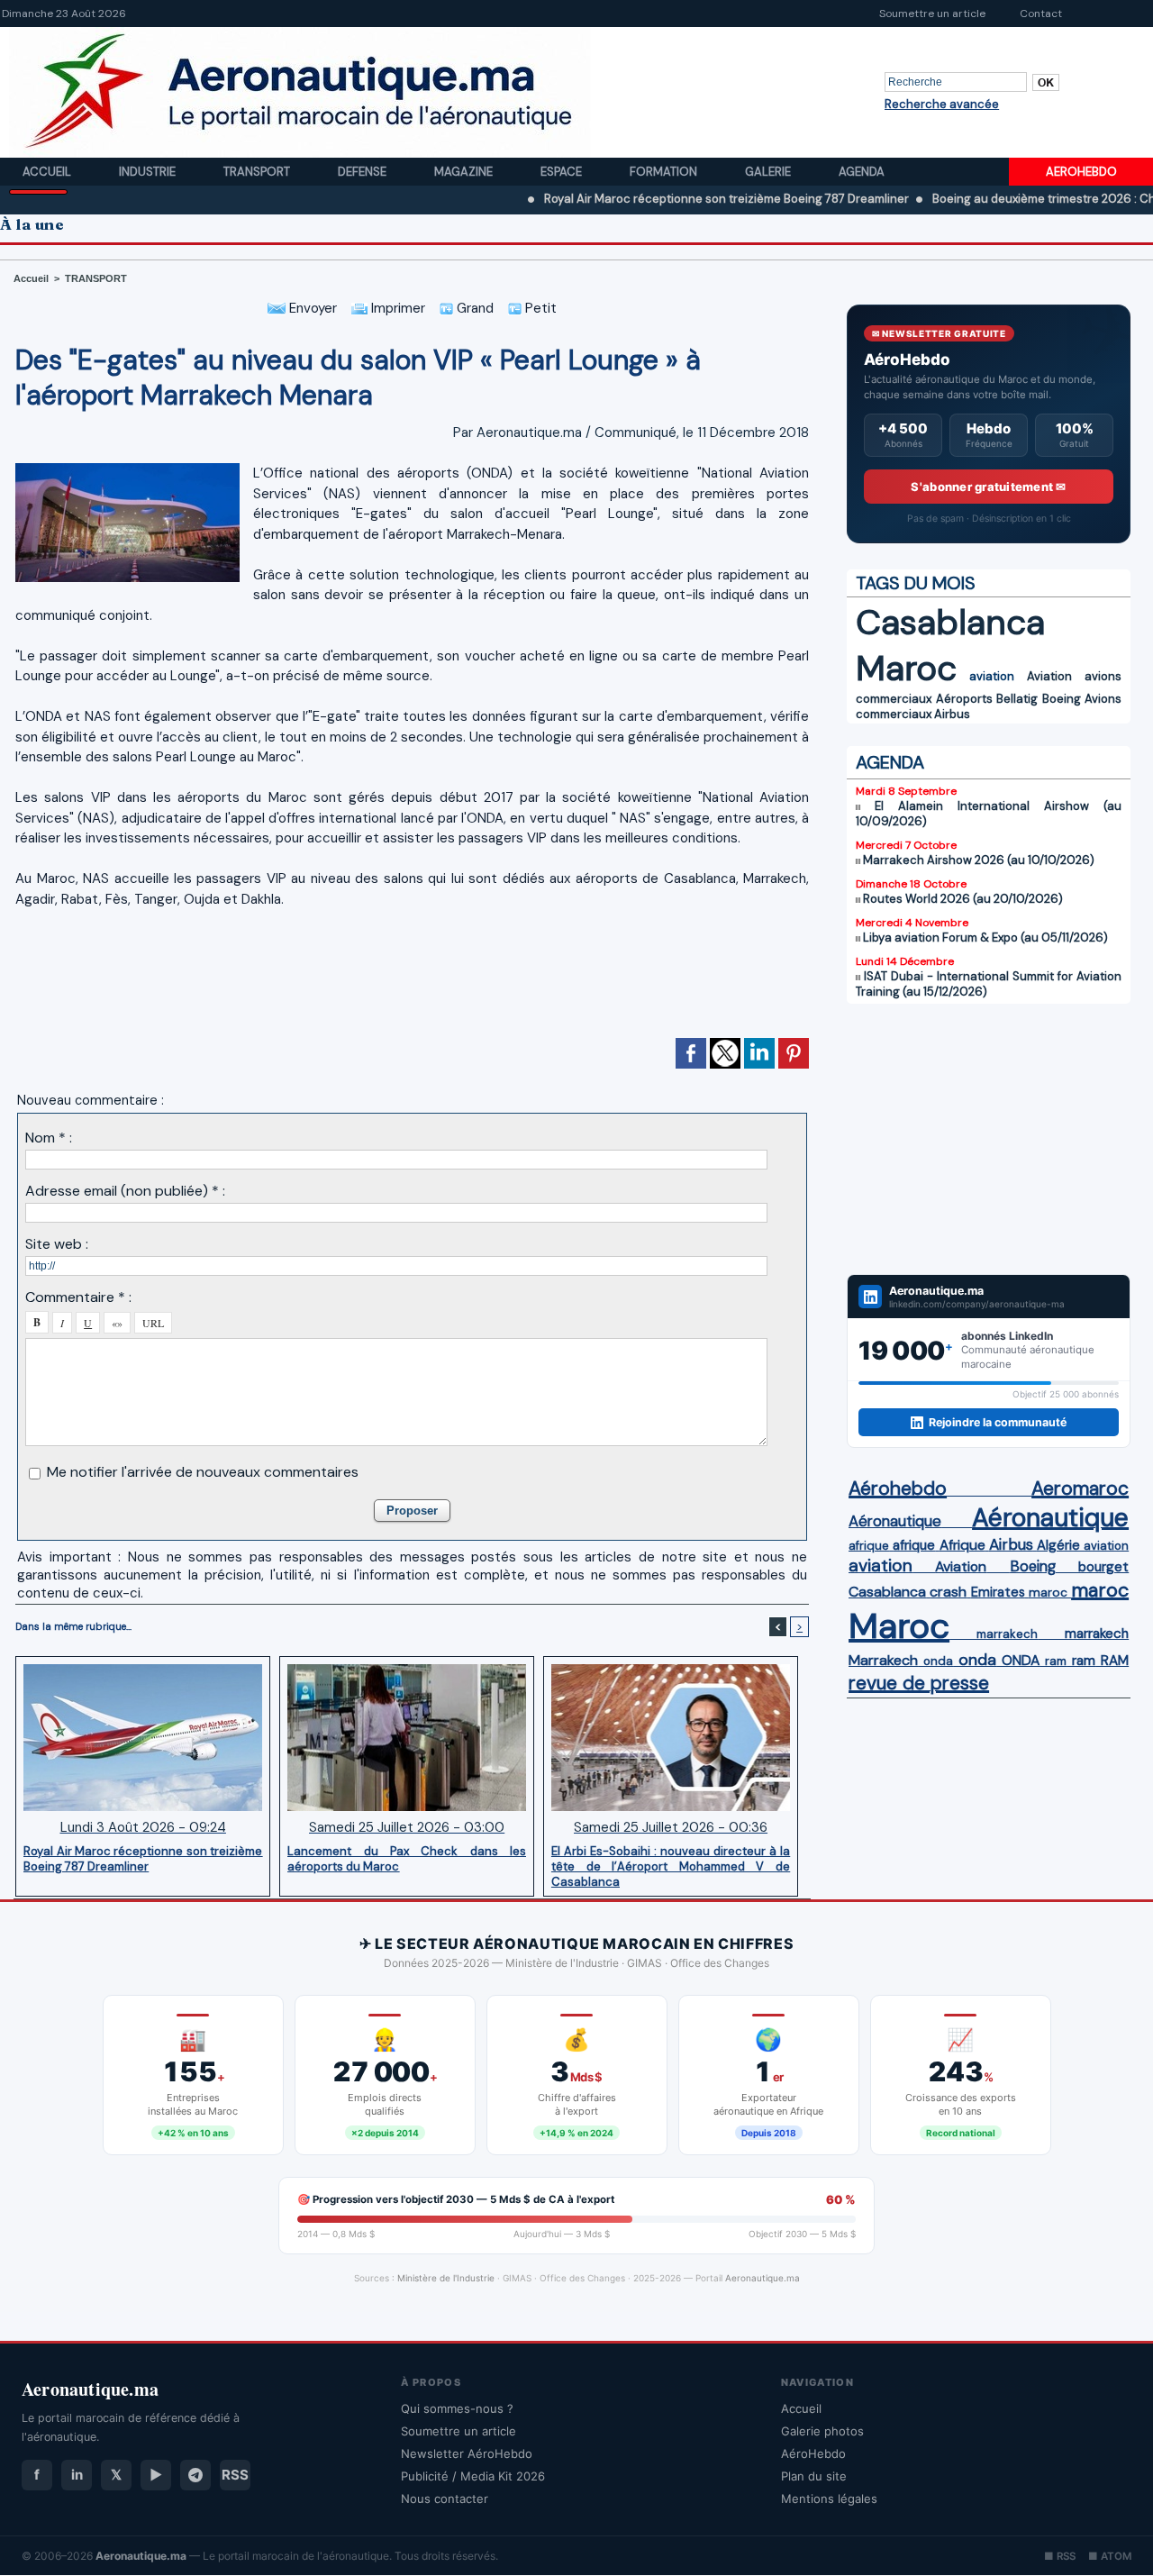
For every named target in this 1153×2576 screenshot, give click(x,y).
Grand (473, 308)
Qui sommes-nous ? (457, 2408)
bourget (1103, 1567)
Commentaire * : (78, 1297)
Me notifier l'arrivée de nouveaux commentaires (203, 1472)
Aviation (1049, 676)
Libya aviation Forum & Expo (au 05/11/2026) (985, 938)
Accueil (48, 172)
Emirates (998, 1592)
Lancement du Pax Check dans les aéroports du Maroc (407, 1859)
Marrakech (883, 1660)
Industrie (149, 172)
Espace (563, 172)
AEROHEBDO (1081, 172)
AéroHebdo (813, 2453)
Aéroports (964, 699)
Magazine (465, 172)
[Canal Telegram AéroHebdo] (195, 2475)
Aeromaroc (1080, 1488)
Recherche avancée (942, 104)
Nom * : (49, 1138)
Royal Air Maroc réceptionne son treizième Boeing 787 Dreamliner (661, 199)
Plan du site (814, 2476)
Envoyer (311, 308)
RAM (1115, 1661)
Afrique (962, 1545)
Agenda (862, 172)
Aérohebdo (898, 1488)
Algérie (1058, 1545)
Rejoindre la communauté (998, 1422)
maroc (1048, 1593)
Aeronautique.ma (763, 2278)
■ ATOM (1110, 2556)
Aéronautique (895, 1521)
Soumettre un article (932, 14)
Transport (258, 172)
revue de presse (919, 1683)
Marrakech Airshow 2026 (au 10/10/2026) (979, 860)
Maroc (906, 668)
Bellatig (1017, 699)
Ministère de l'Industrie (446, 2278)
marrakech (1007, 1634)
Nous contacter (445, 2499)
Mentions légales (829, 2499)
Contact (1041, 14)
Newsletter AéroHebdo (467, 2453)
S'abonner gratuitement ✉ (988, 487)
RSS (235, 2475)
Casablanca (950, 622)
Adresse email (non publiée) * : (125, 1191)
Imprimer (396, 308)
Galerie (769, 172)
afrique (869, 1546)
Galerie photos (822, 2431)
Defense (363, 172)
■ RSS (1060, 2556)
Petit (539, 308)
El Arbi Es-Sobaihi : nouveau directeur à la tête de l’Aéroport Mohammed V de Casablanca (671, 1866)
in (77, 2475)
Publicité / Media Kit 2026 (473, 2476)
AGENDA (890, 762)
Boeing (1062, 699)
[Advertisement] (413, 981)
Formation (665, 172)
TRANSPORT (96, 278)
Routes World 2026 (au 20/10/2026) (963, 899)
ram (1056, 1661)
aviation (992, 676)
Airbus (952, 714)
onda (938, 1661)
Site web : (57, 1244)
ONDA (1021, 1660)
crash (948, 1592)
